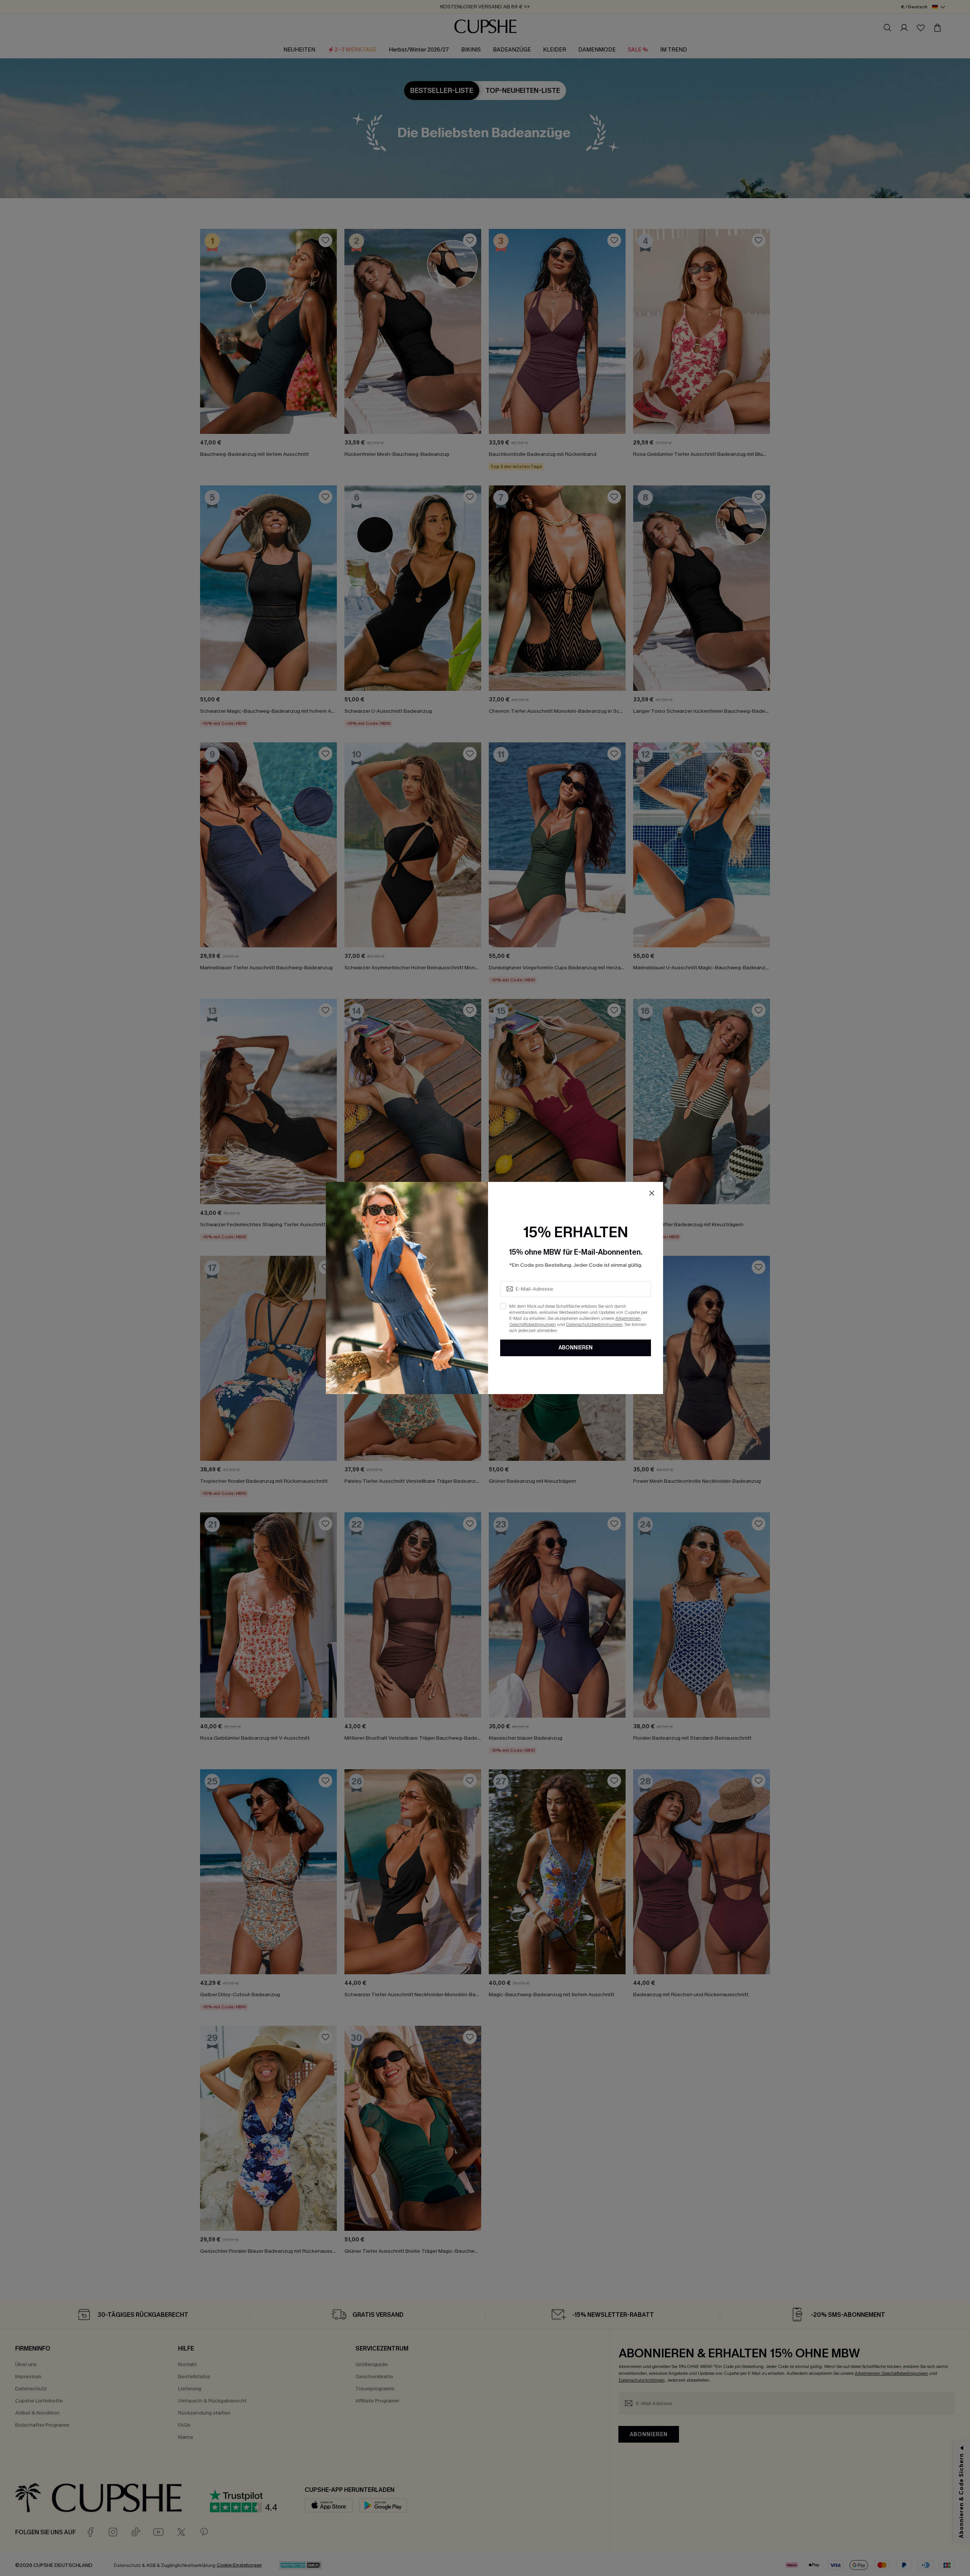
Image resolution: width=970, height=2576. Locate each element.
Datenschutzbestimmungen (594, 1324)
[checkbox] (503, 1306)
